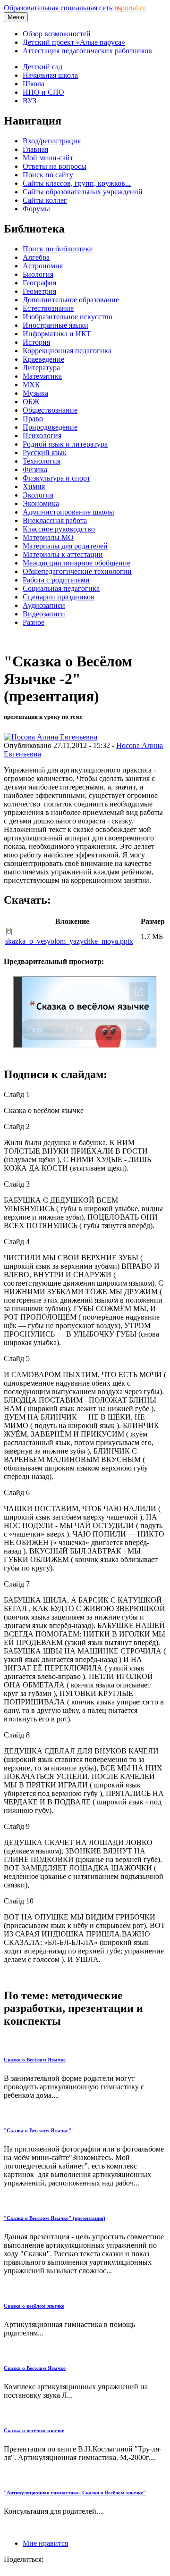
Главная (35, 149)
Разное (34, 622)
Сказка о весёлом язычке (34, 2306)
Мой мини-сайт (48, 158)
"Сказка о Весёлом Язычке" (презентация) (55, 2218)
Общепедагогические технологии (77, 571)
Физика (35, 469)
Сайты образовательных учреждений (83, 192)
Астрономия (43, 266)
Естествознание (48, 308)
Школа (34, 84)
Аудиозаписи (44, 605)
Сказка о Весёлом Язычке (35, 2060)
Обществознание (50, 410)
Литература (41, 368)
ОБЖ (31, 402)
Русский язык (45, 453)
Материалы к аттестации (63, 554)
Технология (42, 461)
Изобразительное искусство (68, 317)
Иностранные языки (55, 325)
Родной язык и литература (65, 444)
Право (33, 419)
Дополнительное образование (71, 300)
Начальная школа (50, 75)
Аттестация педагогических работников (87, 51)
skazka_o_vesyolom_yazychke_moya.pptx (69, 941)
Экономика (41, 503)
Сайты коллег (45, 200)
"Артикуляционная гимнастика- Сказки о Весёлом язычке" (75, 2493)
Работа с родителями (56, 580)
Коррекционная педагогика (67, 351)
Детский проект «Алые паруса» (74, 42)
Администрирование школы (68, 512)
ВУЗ (30, 101)
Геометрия (39, 291)
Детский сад (42, 67)
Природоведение (50, 427)
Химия (34, 486)
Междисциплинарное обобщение (76, 563)
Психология (42, 436)
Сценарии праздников (59, 597)
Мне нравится (45, 2543)
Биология (38, 274)
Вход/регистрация (52, 141)
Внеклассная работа (55, 520)
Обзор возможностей (57, 34)
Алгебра (36, 257)
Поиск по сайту (48, 175)
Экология (38, 495)
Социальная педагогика (61, 588)
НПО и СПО (43, 92)
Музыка (35, 393)
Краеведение (43, 359)
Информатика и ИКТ (57, 334)
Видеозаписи (44, 614)
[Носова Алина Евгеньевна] (51, 737)
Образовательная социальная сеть (75, 8)
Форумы (36, 209)
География (39, 283)
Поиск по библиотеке (58, 249)
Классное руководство (59, 529)
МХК (31, 385)
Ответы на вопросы (55, 166)
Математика (42, 376)
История (36, 342)
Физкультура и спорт (56, 478)
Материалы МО (48, 537)
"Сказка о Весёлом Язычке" (38, 2130)
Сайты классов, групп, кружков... (77, 183)
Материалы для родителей (65, 546)
